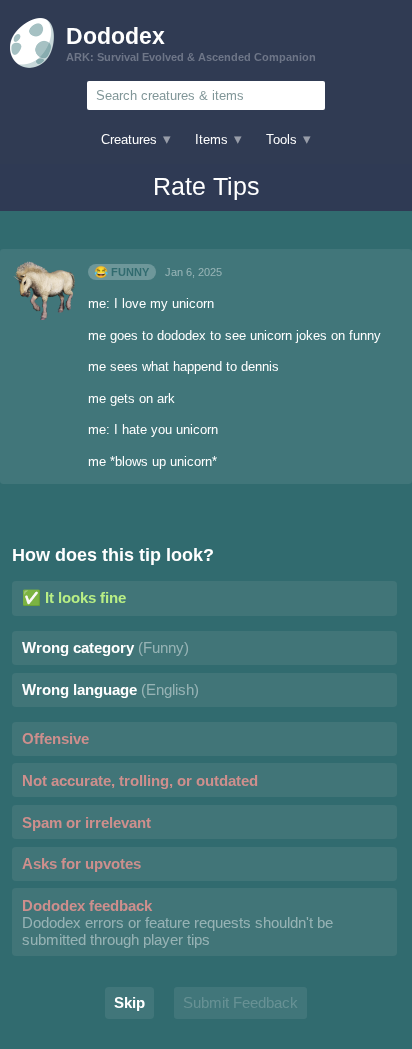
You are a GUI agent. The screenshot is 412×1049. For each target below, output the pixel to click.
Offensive (55, 738)
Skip (129, 1002)
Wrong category (105, 647)
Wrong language (110, 689)
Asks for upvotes (81, 863)
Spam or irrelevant (86, 822)
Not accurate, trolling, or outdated (140, 780)
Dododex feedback (177, 922)
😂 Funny (121, 272)
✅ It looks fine (74, 597)
